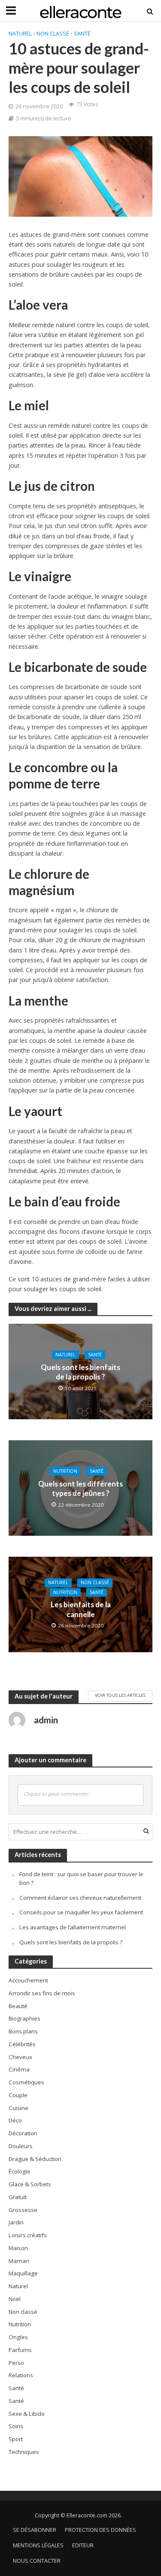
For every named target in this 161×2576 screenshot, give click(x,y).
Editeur (83, 2545)
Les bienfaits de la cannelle (81, 1610)
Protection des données (100, 2530)
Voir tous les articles (120, 1695)
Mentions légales (38, 2545)
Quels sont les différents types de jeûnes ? (80, 1488)
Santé (82, 34)
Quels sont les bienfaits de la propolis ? (80, 1372)
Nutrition (65, 1471)
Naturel (20, 34)
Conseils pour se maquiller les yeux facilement (81, 1912)
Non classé (53, 34)
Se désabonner (35, 2530)
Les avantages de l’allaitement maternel (73, 1927)
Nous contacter (37, 2561)
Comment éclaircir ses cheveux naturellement (80, 1898)
